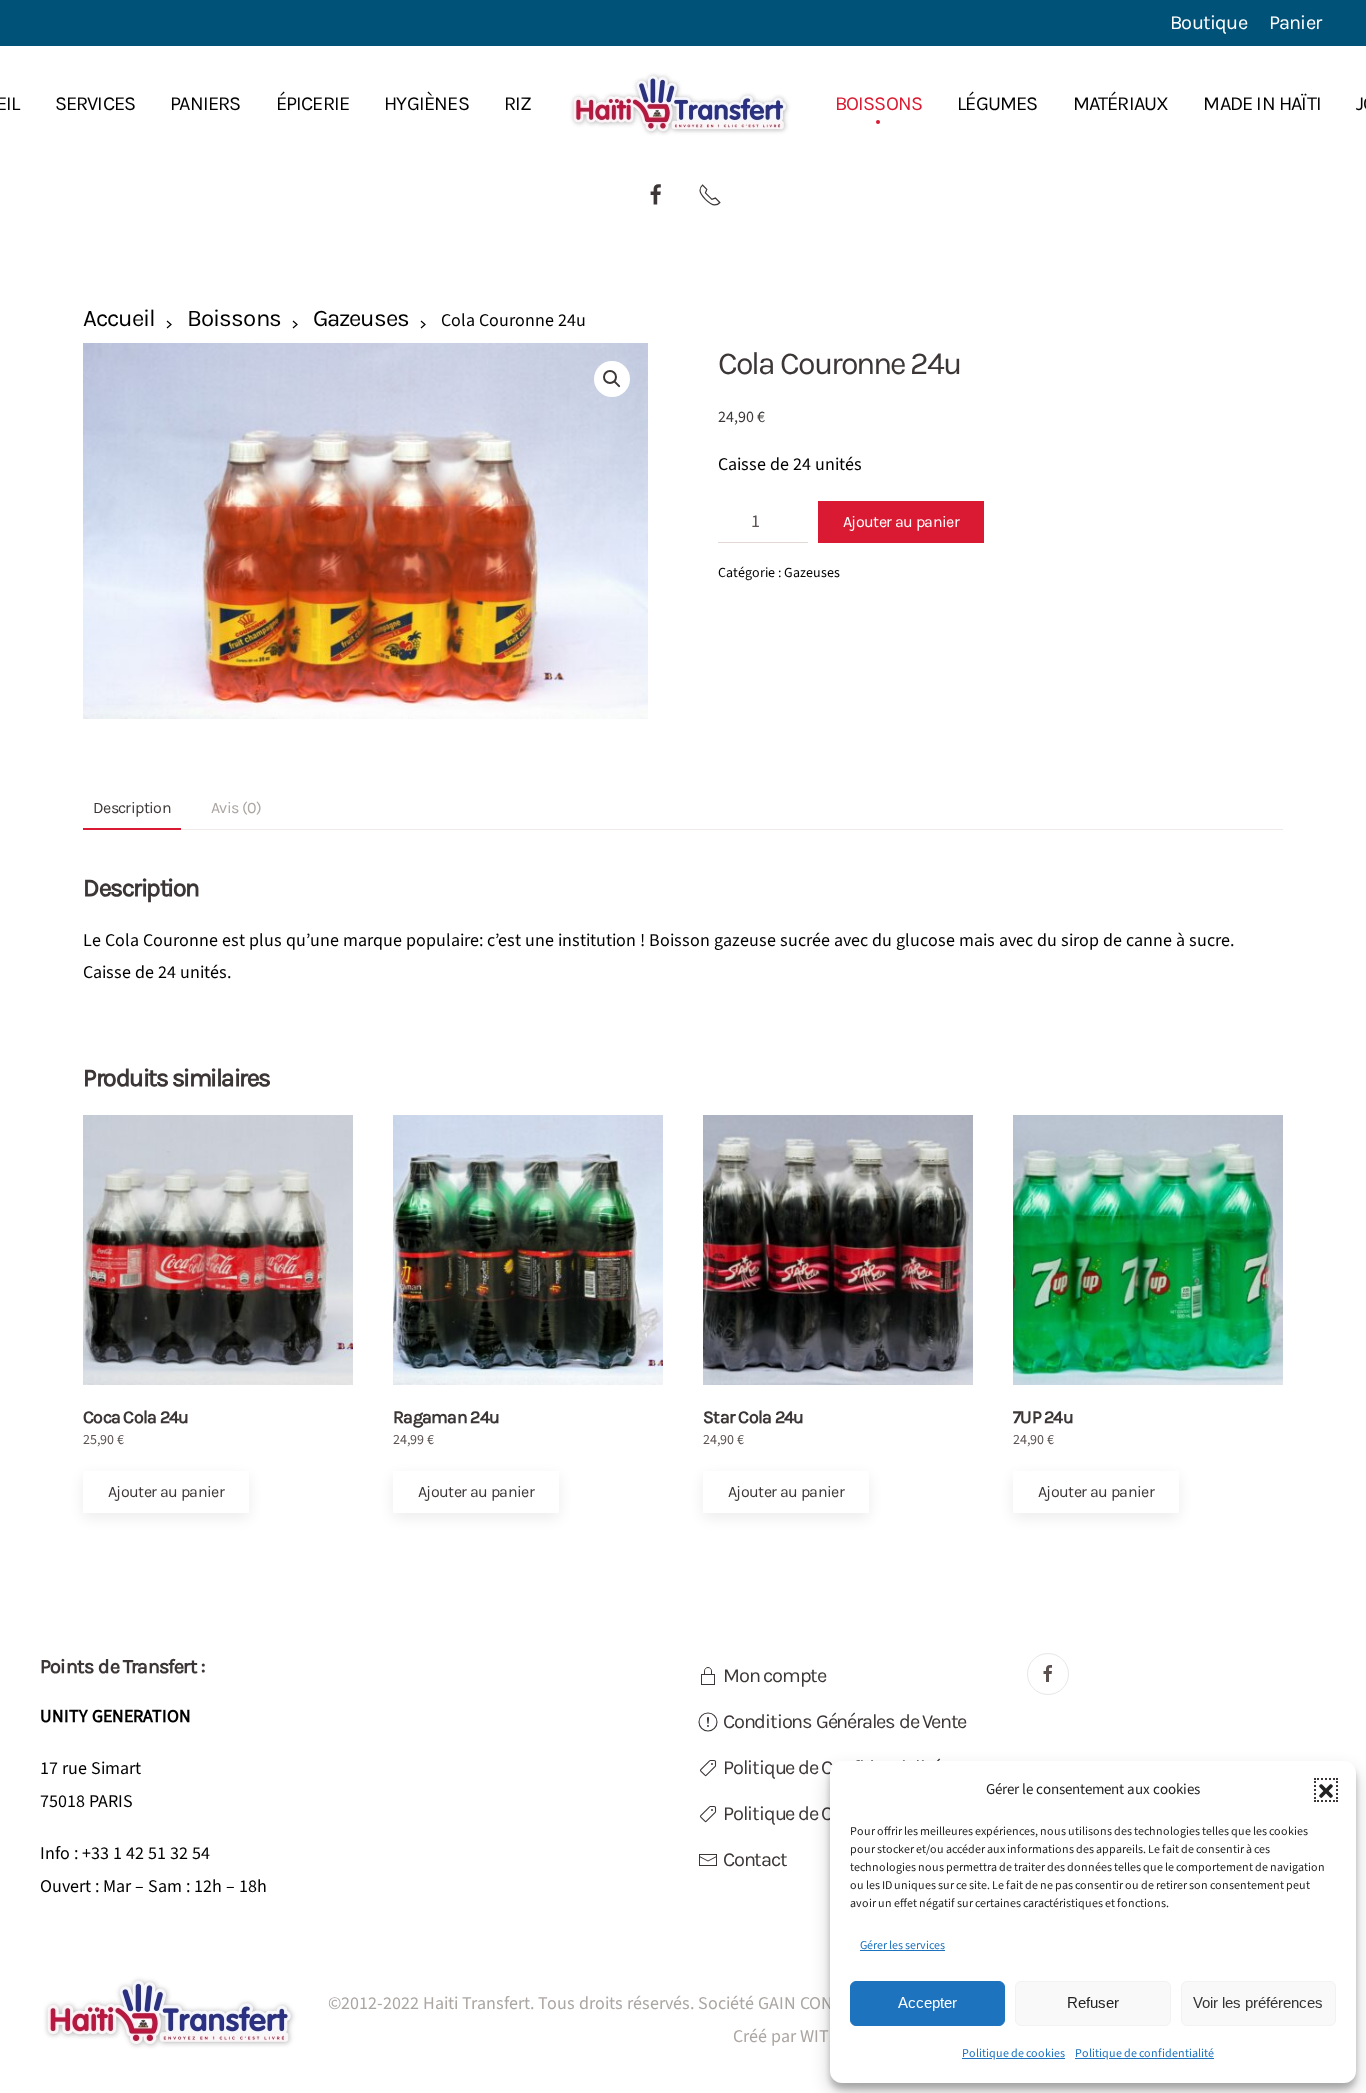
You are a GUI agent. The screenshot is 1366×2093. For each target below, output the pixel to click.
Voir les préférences (1258, 2002)
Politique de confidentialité (1144, 2053)
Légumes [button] (997, 103)
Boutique (1208, 22)
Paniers (205, 103)
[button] (1326, 1790)
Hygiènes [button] (426, 103)
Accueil (119, 318)
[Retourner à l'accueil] (683, 104)
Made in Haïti (1262, 103)
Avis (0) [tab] (236, 807)
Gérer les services (902, 1945)
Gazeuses (361, 318)
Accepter (927, 2002)
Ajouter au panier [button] (166, 1491)
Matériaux (1121, 103)
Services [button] (95, 103)
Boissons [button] (879, 103)
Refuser (1093, 2002)
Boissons (233, 318)
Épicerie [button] (313, 103)
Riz (518, 103)
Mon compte (774, 1675)
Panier (1295, 22)
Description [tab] (132, 807)
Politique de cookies (1013, 2053)
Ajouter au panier (901, 521)
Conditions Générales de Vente (844, 1721)
